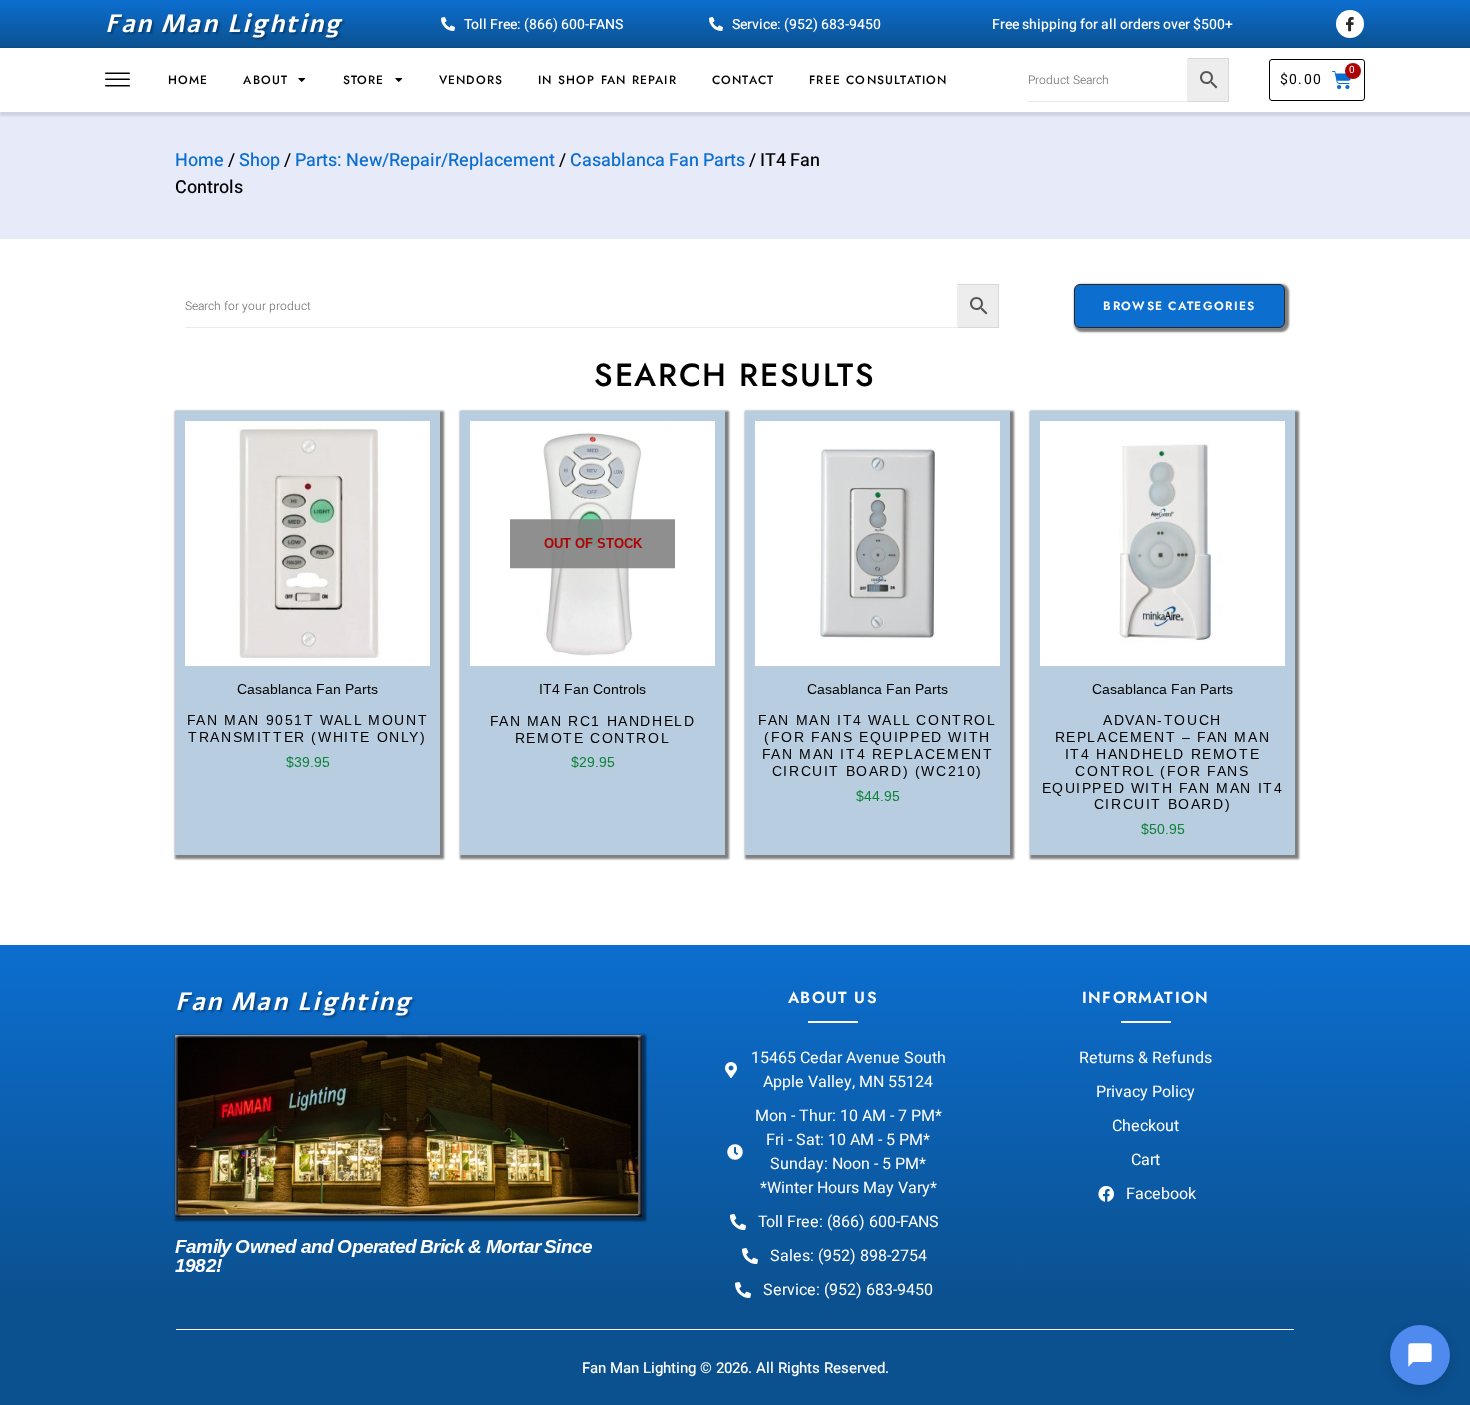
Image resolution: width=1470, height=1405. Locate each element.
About (265, 80)
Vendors (471, 80)
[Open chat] (1420, 1355)
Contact (743, 80)
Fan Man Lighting (223, 24)
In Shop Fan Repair (607, 80)
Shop (259, 160)
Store (364, 80)
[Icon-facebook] (1350, 24)
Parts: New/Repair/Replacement (425, 160)
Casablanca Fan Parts (657, 160)
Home (188, 80)
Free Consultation (878, 80)
